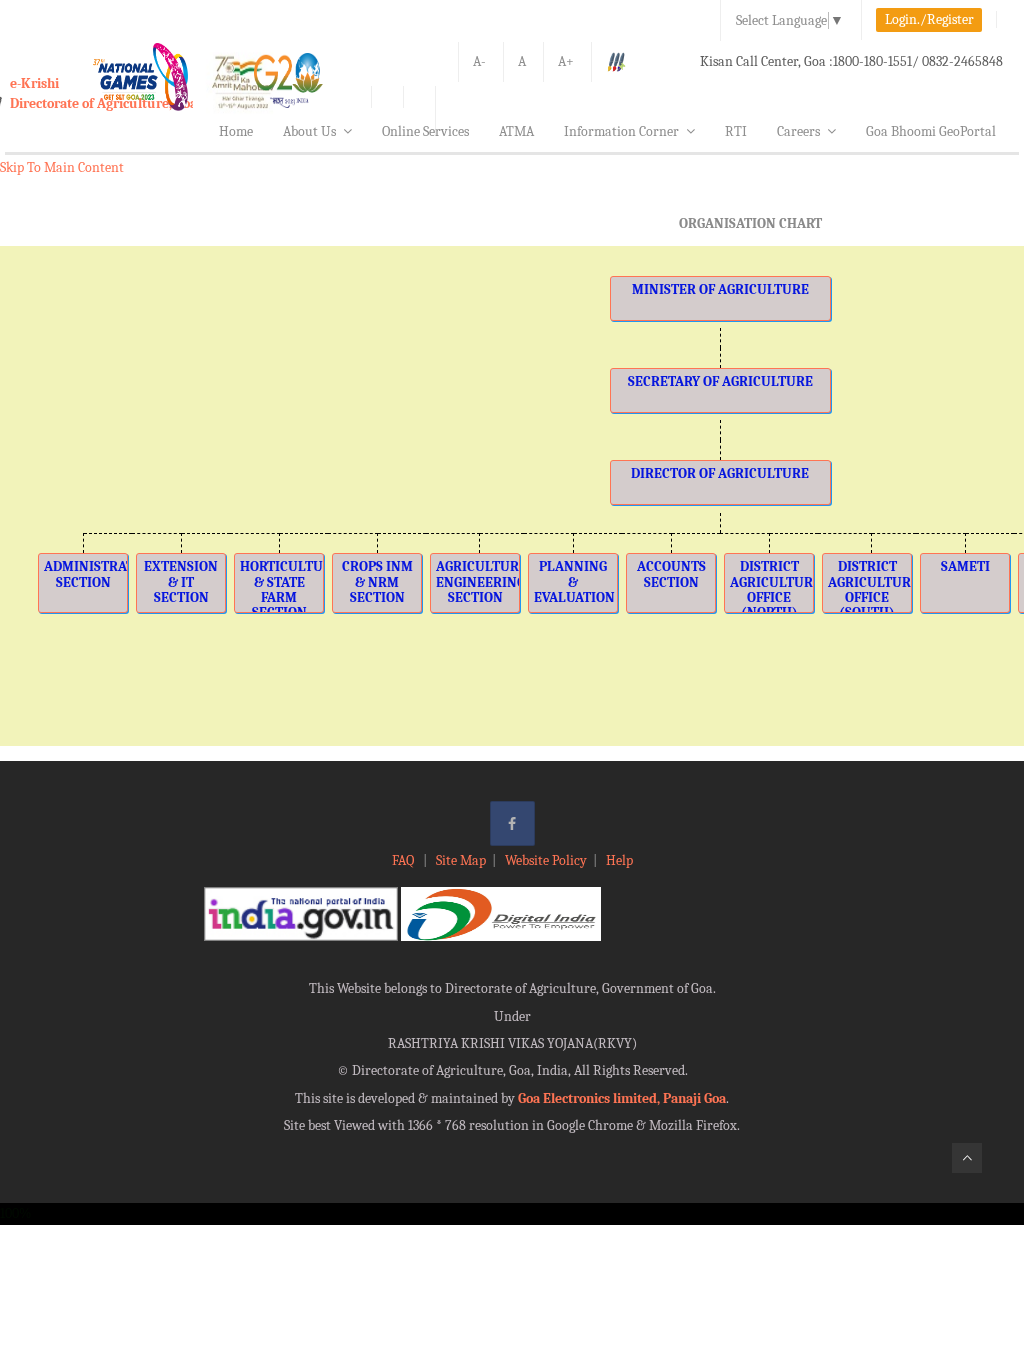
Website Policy (546, 860)
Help (619, 860)
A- (479, 61)
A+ (566, 61)
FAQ (404, 860)
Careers (798, 131)
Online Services (425, 131)
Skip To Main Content (62, 167)
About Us (309, 131)
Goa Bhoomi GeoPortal (931, 131)
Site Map (461, 860)
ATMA (516, 131)
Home (236, 131)
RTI (736, 131)
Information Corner (621, 131)
